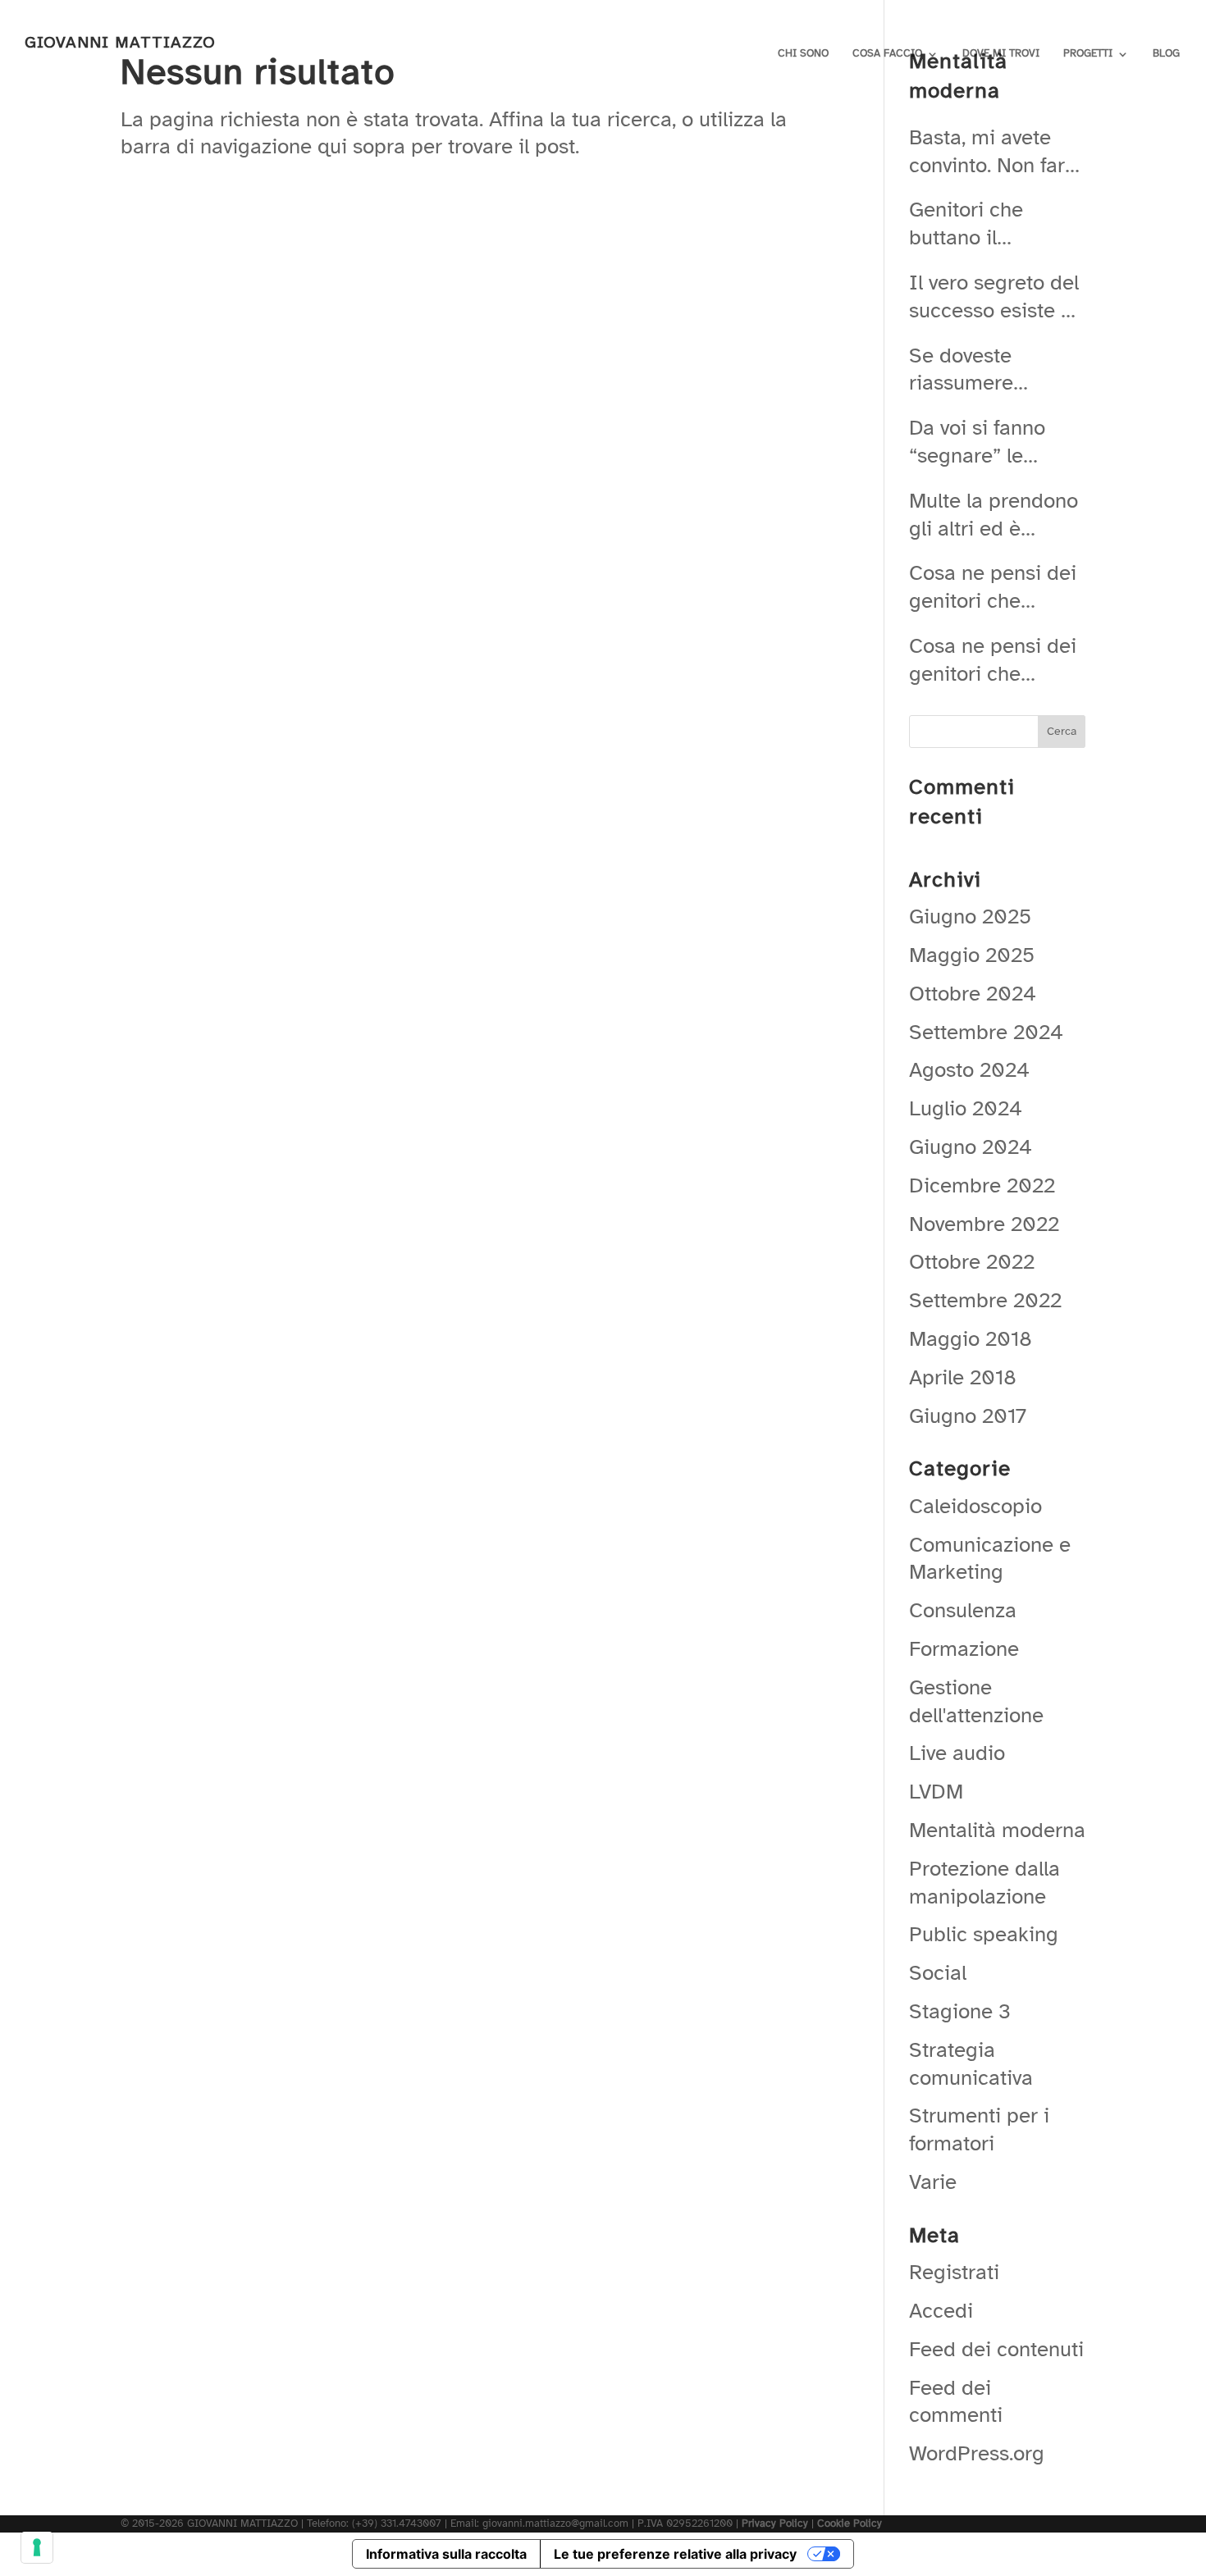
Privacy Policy (775, 2524)
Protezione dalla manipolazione (984, 1883)
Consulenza (963, 1610)
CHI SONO (803, 53)
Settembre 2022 (985, 1300)
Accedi (941, 2311)
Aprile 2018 (963, 1377)
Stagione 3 (960, 2011)
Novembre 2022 (984, 1224)
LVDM (936, 1792)
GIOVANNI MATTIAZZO (120, 42)
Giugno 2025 (970, 916)
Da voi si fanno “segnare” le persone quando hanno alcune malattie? (985, 442)
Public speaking (984, 1934)
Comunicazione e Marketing (990, 1559)
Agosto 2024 (969, 1070)
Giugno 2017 (968, 1416)
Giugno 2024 (971, 1147)
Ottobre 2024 (973, 994)
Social (938, 1973)
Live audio (957, 1753)
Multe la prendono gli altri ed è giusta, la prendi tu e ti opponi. (996, 515)
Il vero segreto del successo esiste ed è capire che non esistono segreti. (997, 297)
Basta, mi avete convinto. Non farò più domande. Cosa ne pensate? (993, 152)
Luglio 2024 (966, 1108)
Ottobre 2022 (972, 1262)
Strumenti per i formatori (979, 2129)
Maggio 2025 (972, 955)
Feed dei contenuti (996, 2349)
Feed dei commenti (956, 2402)
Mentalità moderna (997, 1830)
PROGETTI (1088, 53)
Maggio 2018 (971, 1339)
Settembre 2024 (986, 1032)
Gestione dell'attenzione (976, 1701)
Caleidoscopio (975, 1506)
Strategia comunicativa (971, 2064)
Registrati (954, 2272)
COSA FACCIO (887, 53)
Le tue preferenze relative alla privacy (675, 2554)
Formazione (964, 1649)
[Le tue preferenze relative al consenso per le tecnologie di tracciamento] (37, 2547)
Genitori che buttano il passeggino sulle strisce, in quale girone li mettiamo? (987, 224)
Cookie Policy (850, 2524)
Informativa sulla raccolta (446, 2554)
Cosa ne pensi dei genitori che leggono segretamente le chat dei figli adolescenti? (993, 587)
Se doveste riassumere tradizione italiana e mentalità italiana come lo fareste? (993, 370)
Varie (933, 2182)
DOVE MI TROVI (1001, 53)
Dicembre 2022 (982, 1185)
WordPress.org (977, 2453)
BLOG (1166, 53)
